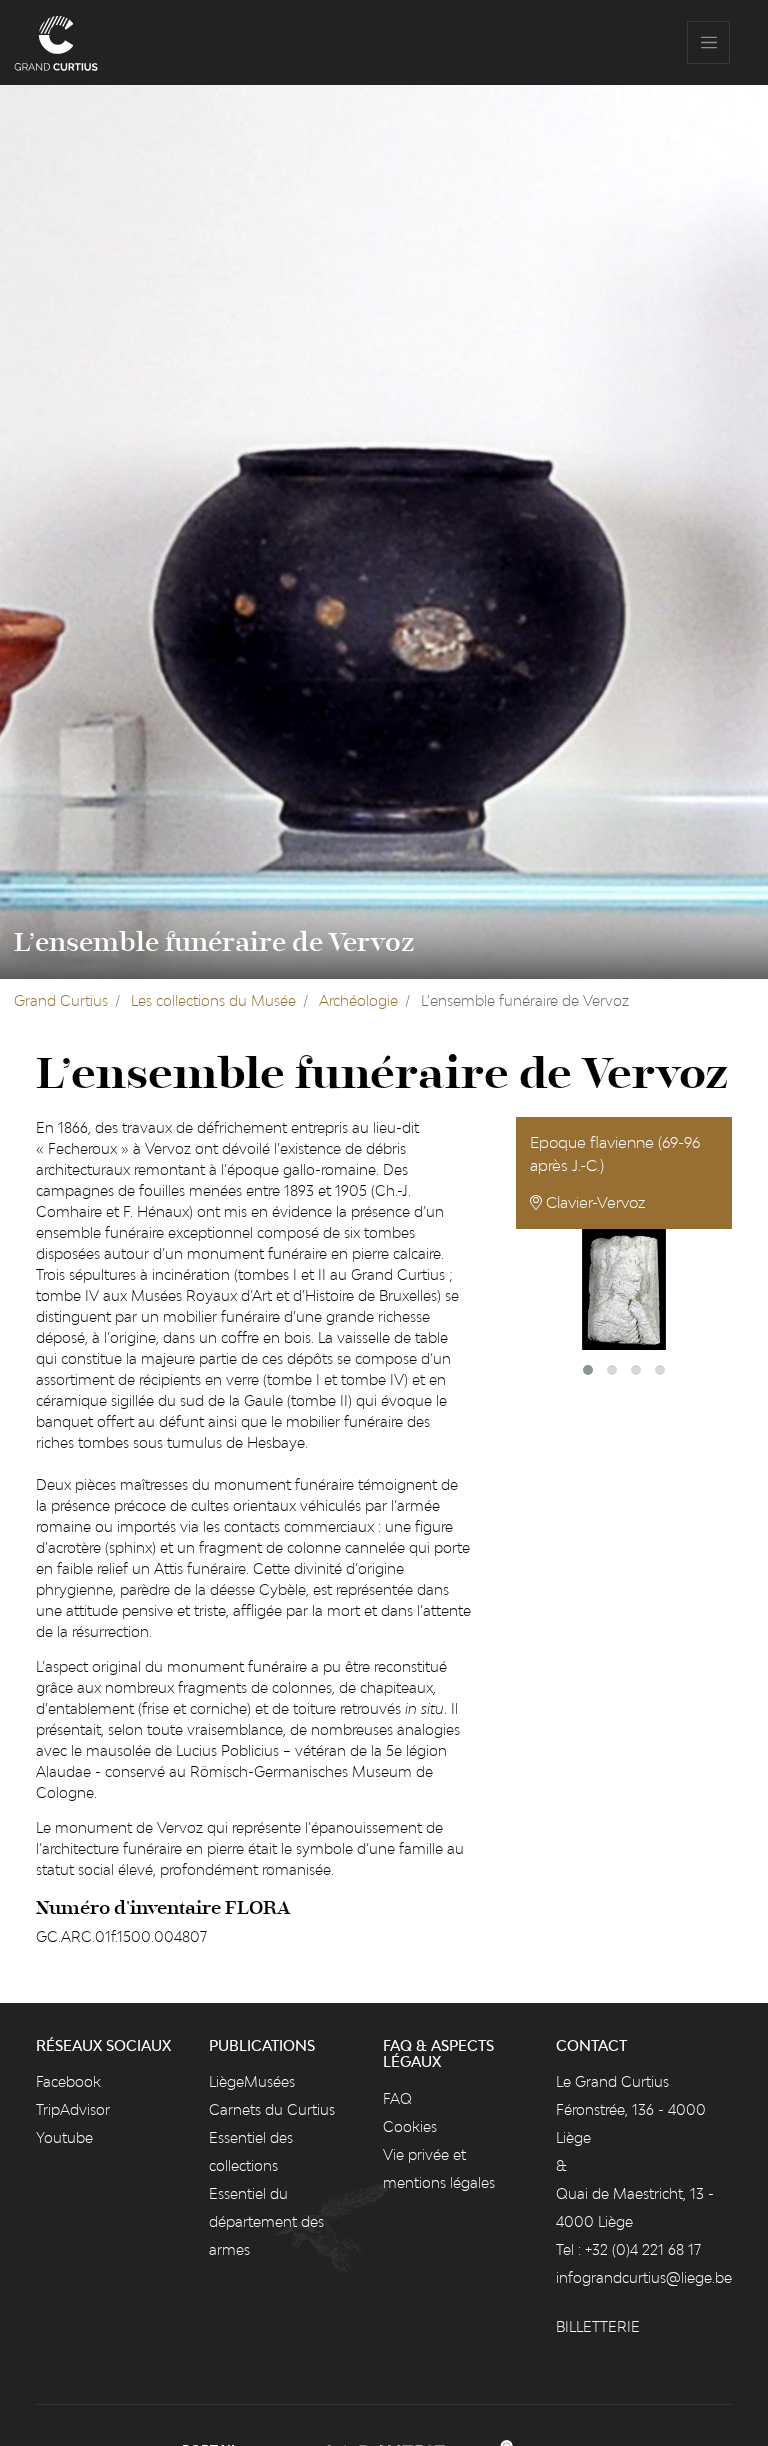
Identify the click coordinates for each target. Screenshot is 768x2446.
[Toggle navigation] (708, 42)
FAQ (397, 2098)
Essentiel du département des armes (266, 2221)
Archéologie (358, 1000)
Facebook (68, 2081)
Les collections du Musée (213, 1000)
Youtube (64, 2137)
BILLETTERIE (598, 2326)
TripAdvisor (73, 2109)
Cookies (410, 2126)
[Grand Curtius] (56, 42)
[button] (588, 1370)
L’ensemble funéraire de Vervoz (214, 943)
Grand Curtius (61, 1000)
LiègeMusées (252, 2081)
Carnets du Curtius (272, 2109)
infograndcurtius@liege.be (644, 2277)
